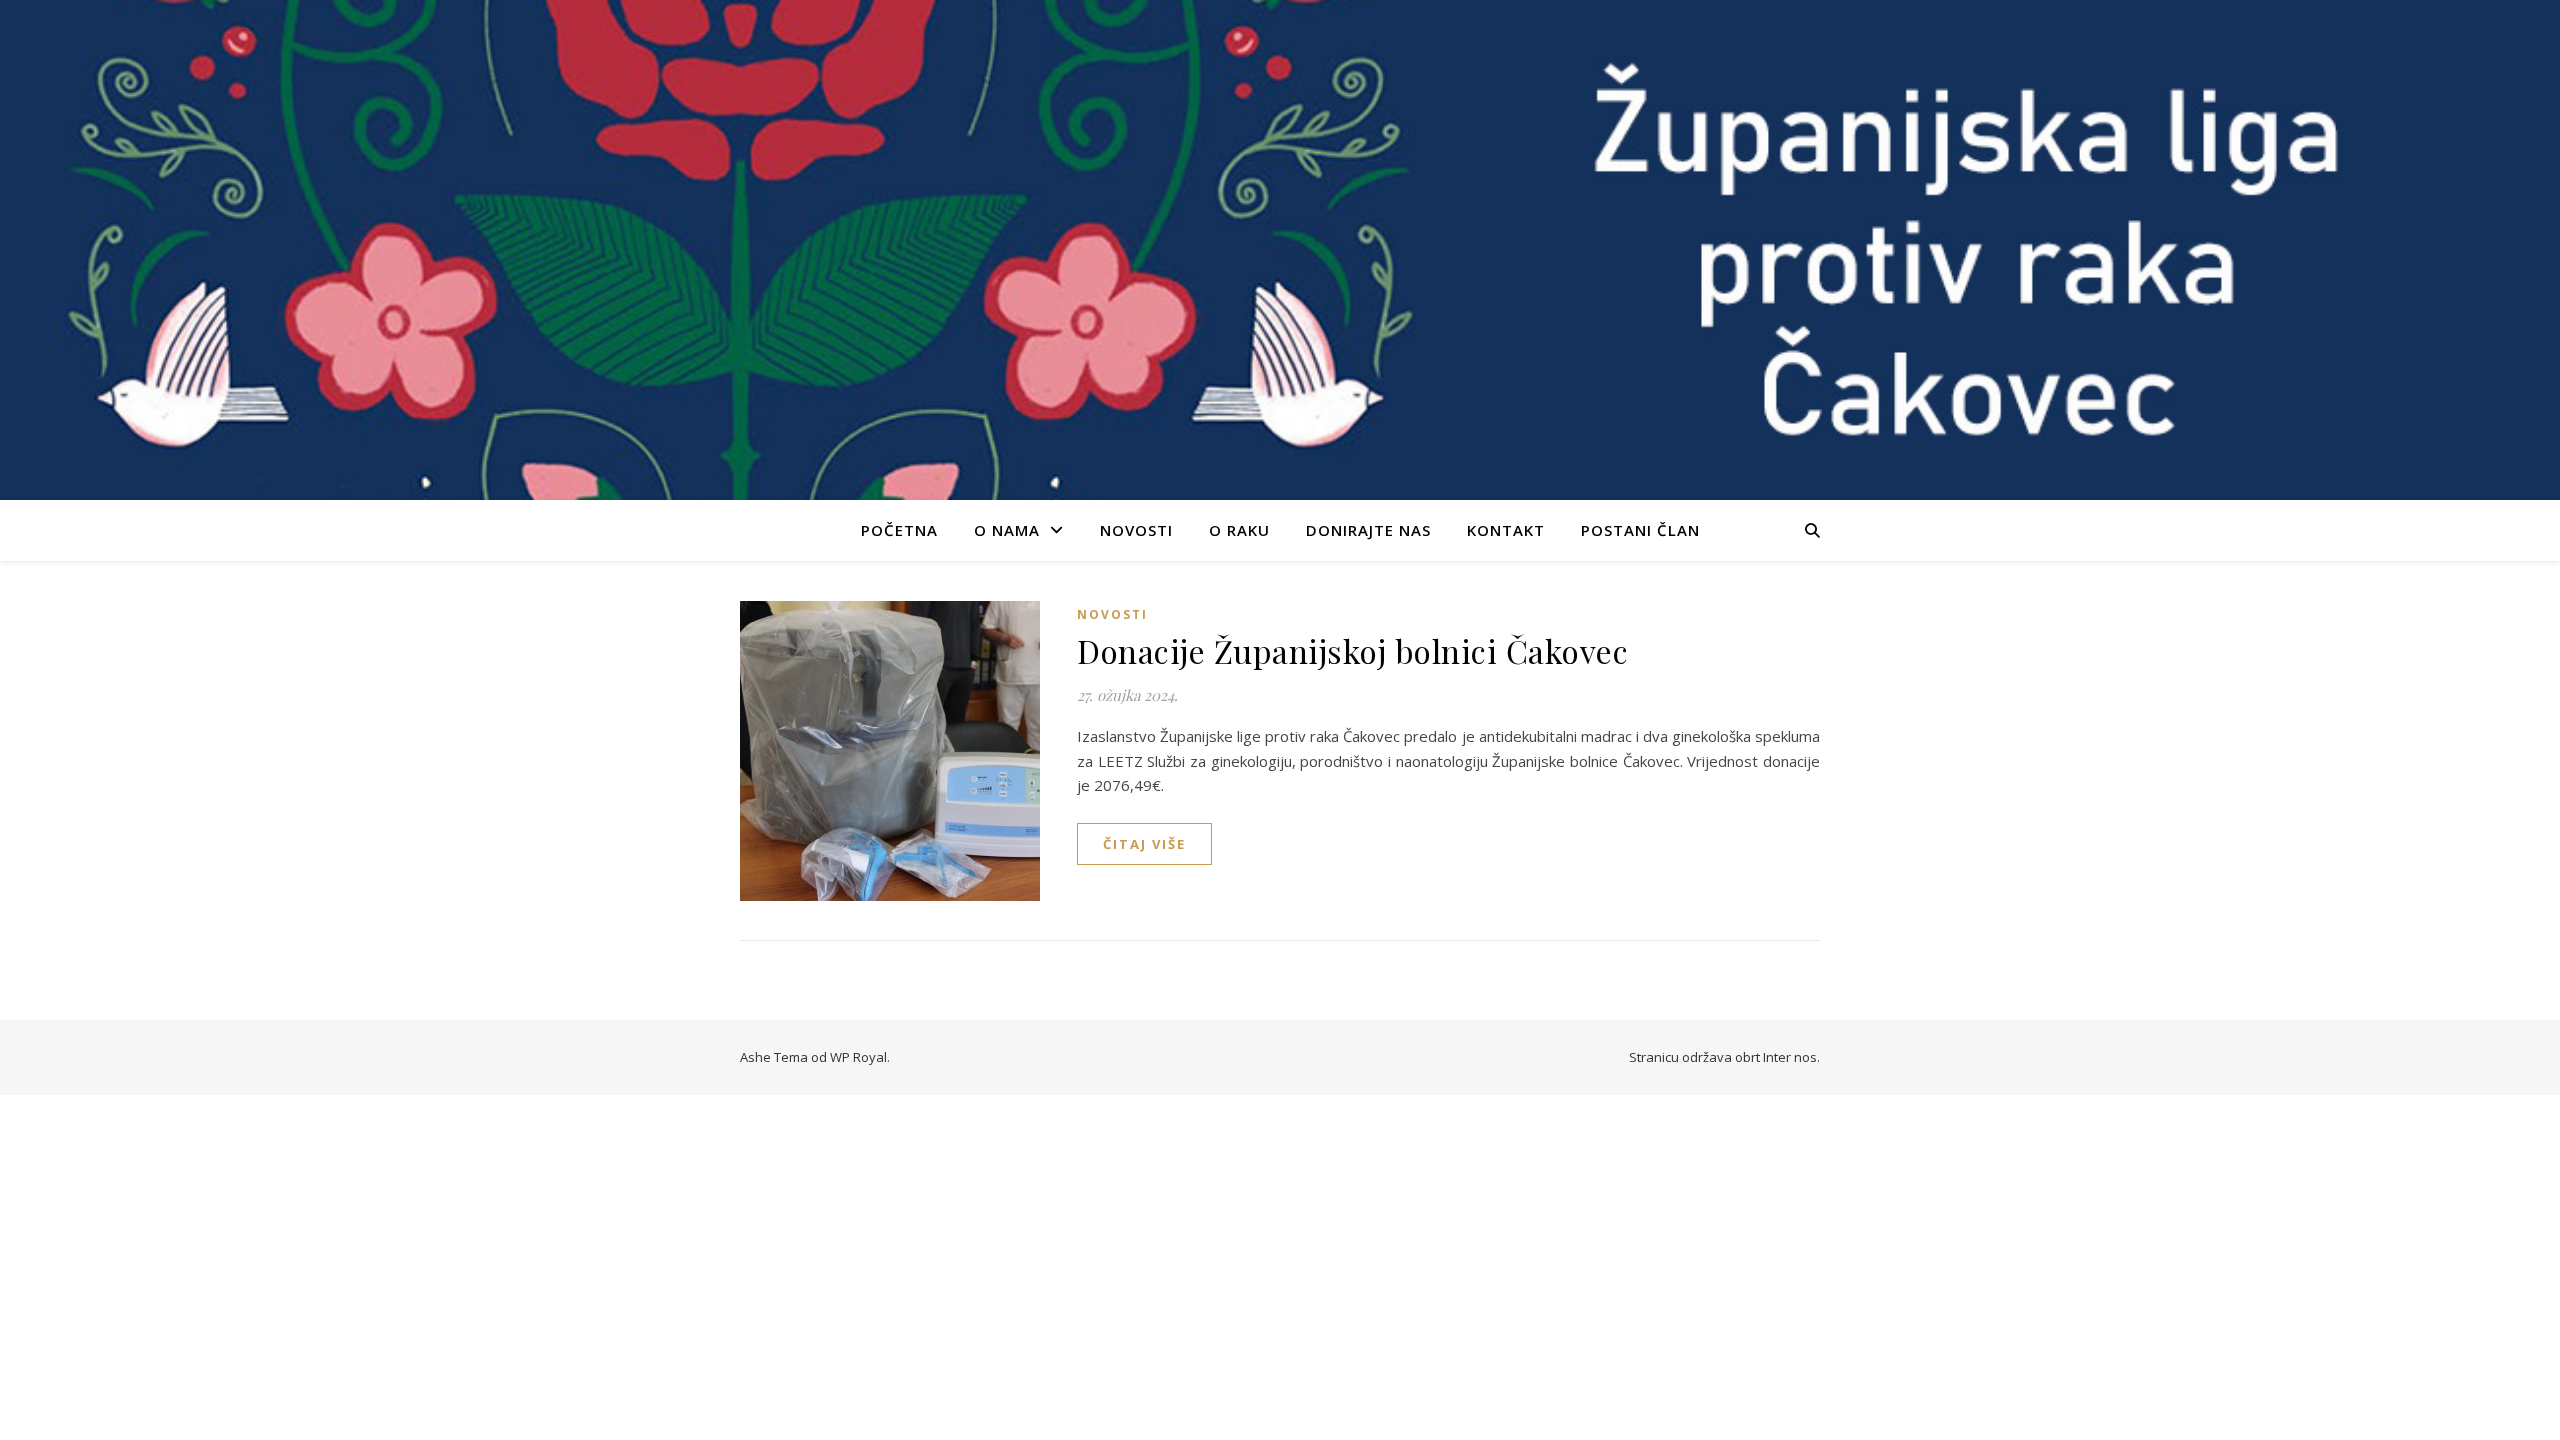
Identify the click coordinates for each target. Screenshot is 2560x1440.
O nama (1007, 530)
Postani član (1640, 530)
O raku (1239, 530)
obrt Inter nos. (1777, 1057)
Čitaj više (1144, 844)
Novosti (1136, 530)
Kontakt (1506, 530)
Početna (899, 530)
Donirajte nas (1368, 530)
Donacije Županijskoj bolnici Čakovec (1352, 650)
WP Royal (858, 1057)
